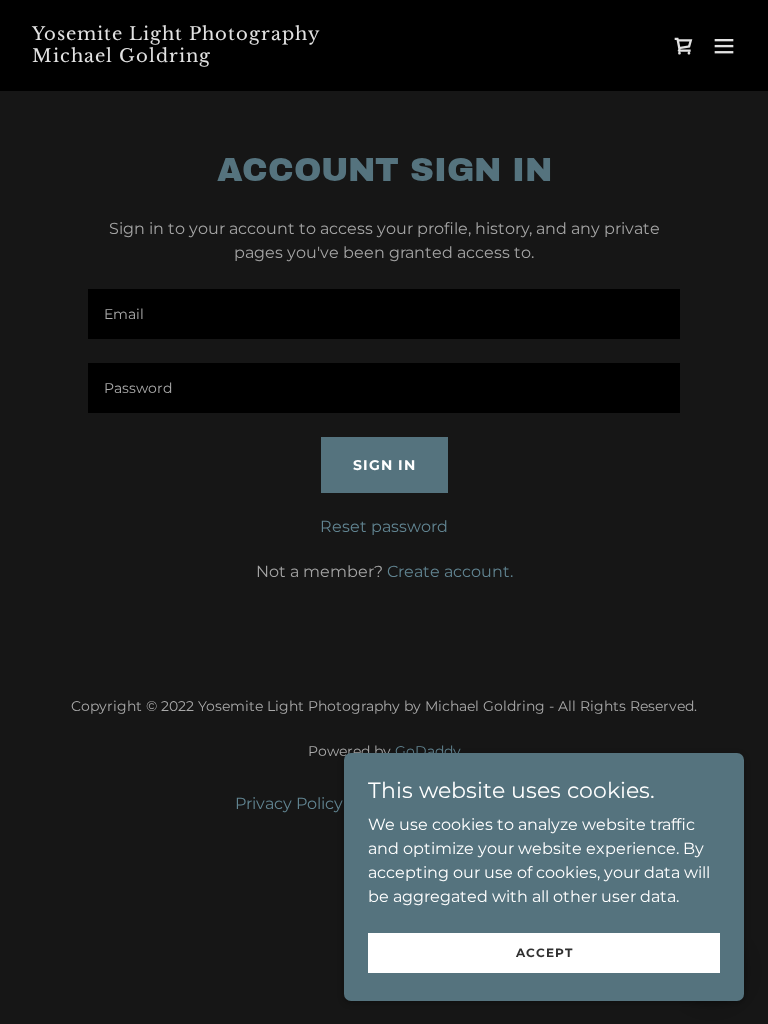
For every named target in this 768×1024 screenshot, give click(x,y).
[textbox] (384, 314)
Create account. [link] (450, 571)
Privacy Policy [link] (289, 803)
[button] (724, 46)
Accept (544, 952)
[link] (176, 56)
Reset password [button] (384, 526)
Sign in (384, 465)
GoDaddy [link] (428, 751)
